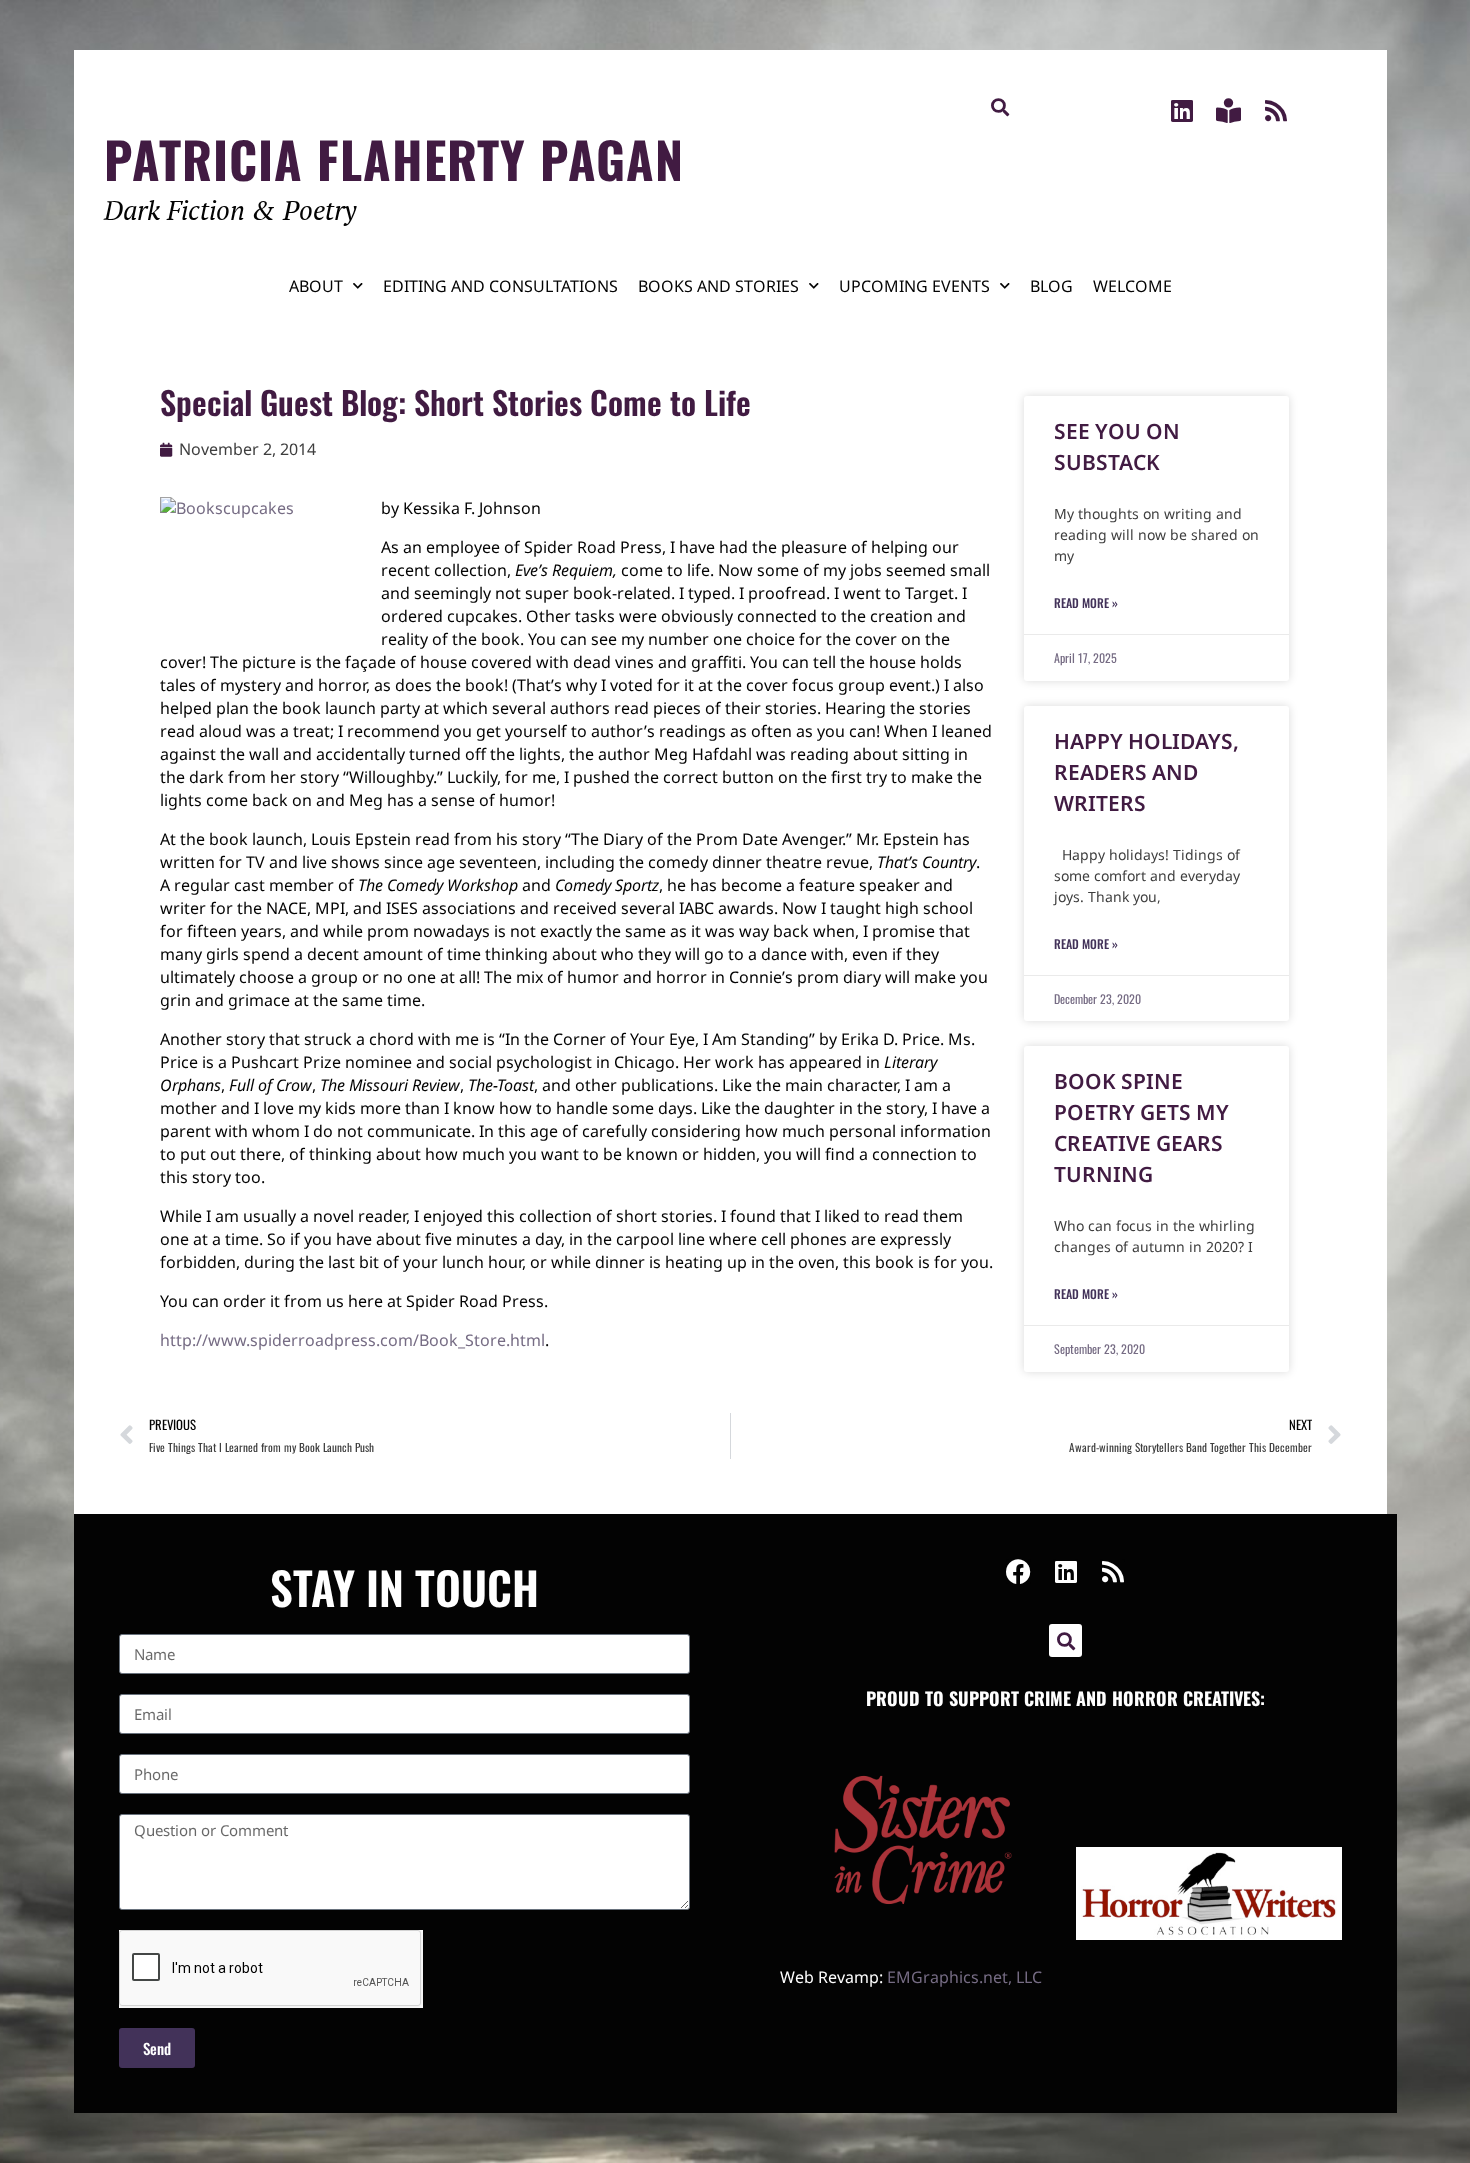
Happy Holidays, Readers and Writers (1146, 772)
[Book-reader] (1228, 110)
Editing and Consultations (500, 286)
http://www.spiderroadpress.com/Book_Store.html (352, 1340)
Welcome (1132, 286)
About (316, 286)
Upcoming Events (914, 286)
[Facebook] (1018, 1571)
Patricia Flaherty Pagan (394, 158)
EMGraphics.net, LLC (964, 1977)
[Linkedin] (1181, 110)
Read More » (1086, 602)
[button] (999, 106)
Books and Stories (718, 286)
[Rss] (1275, 110)
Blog (1051, 286)
